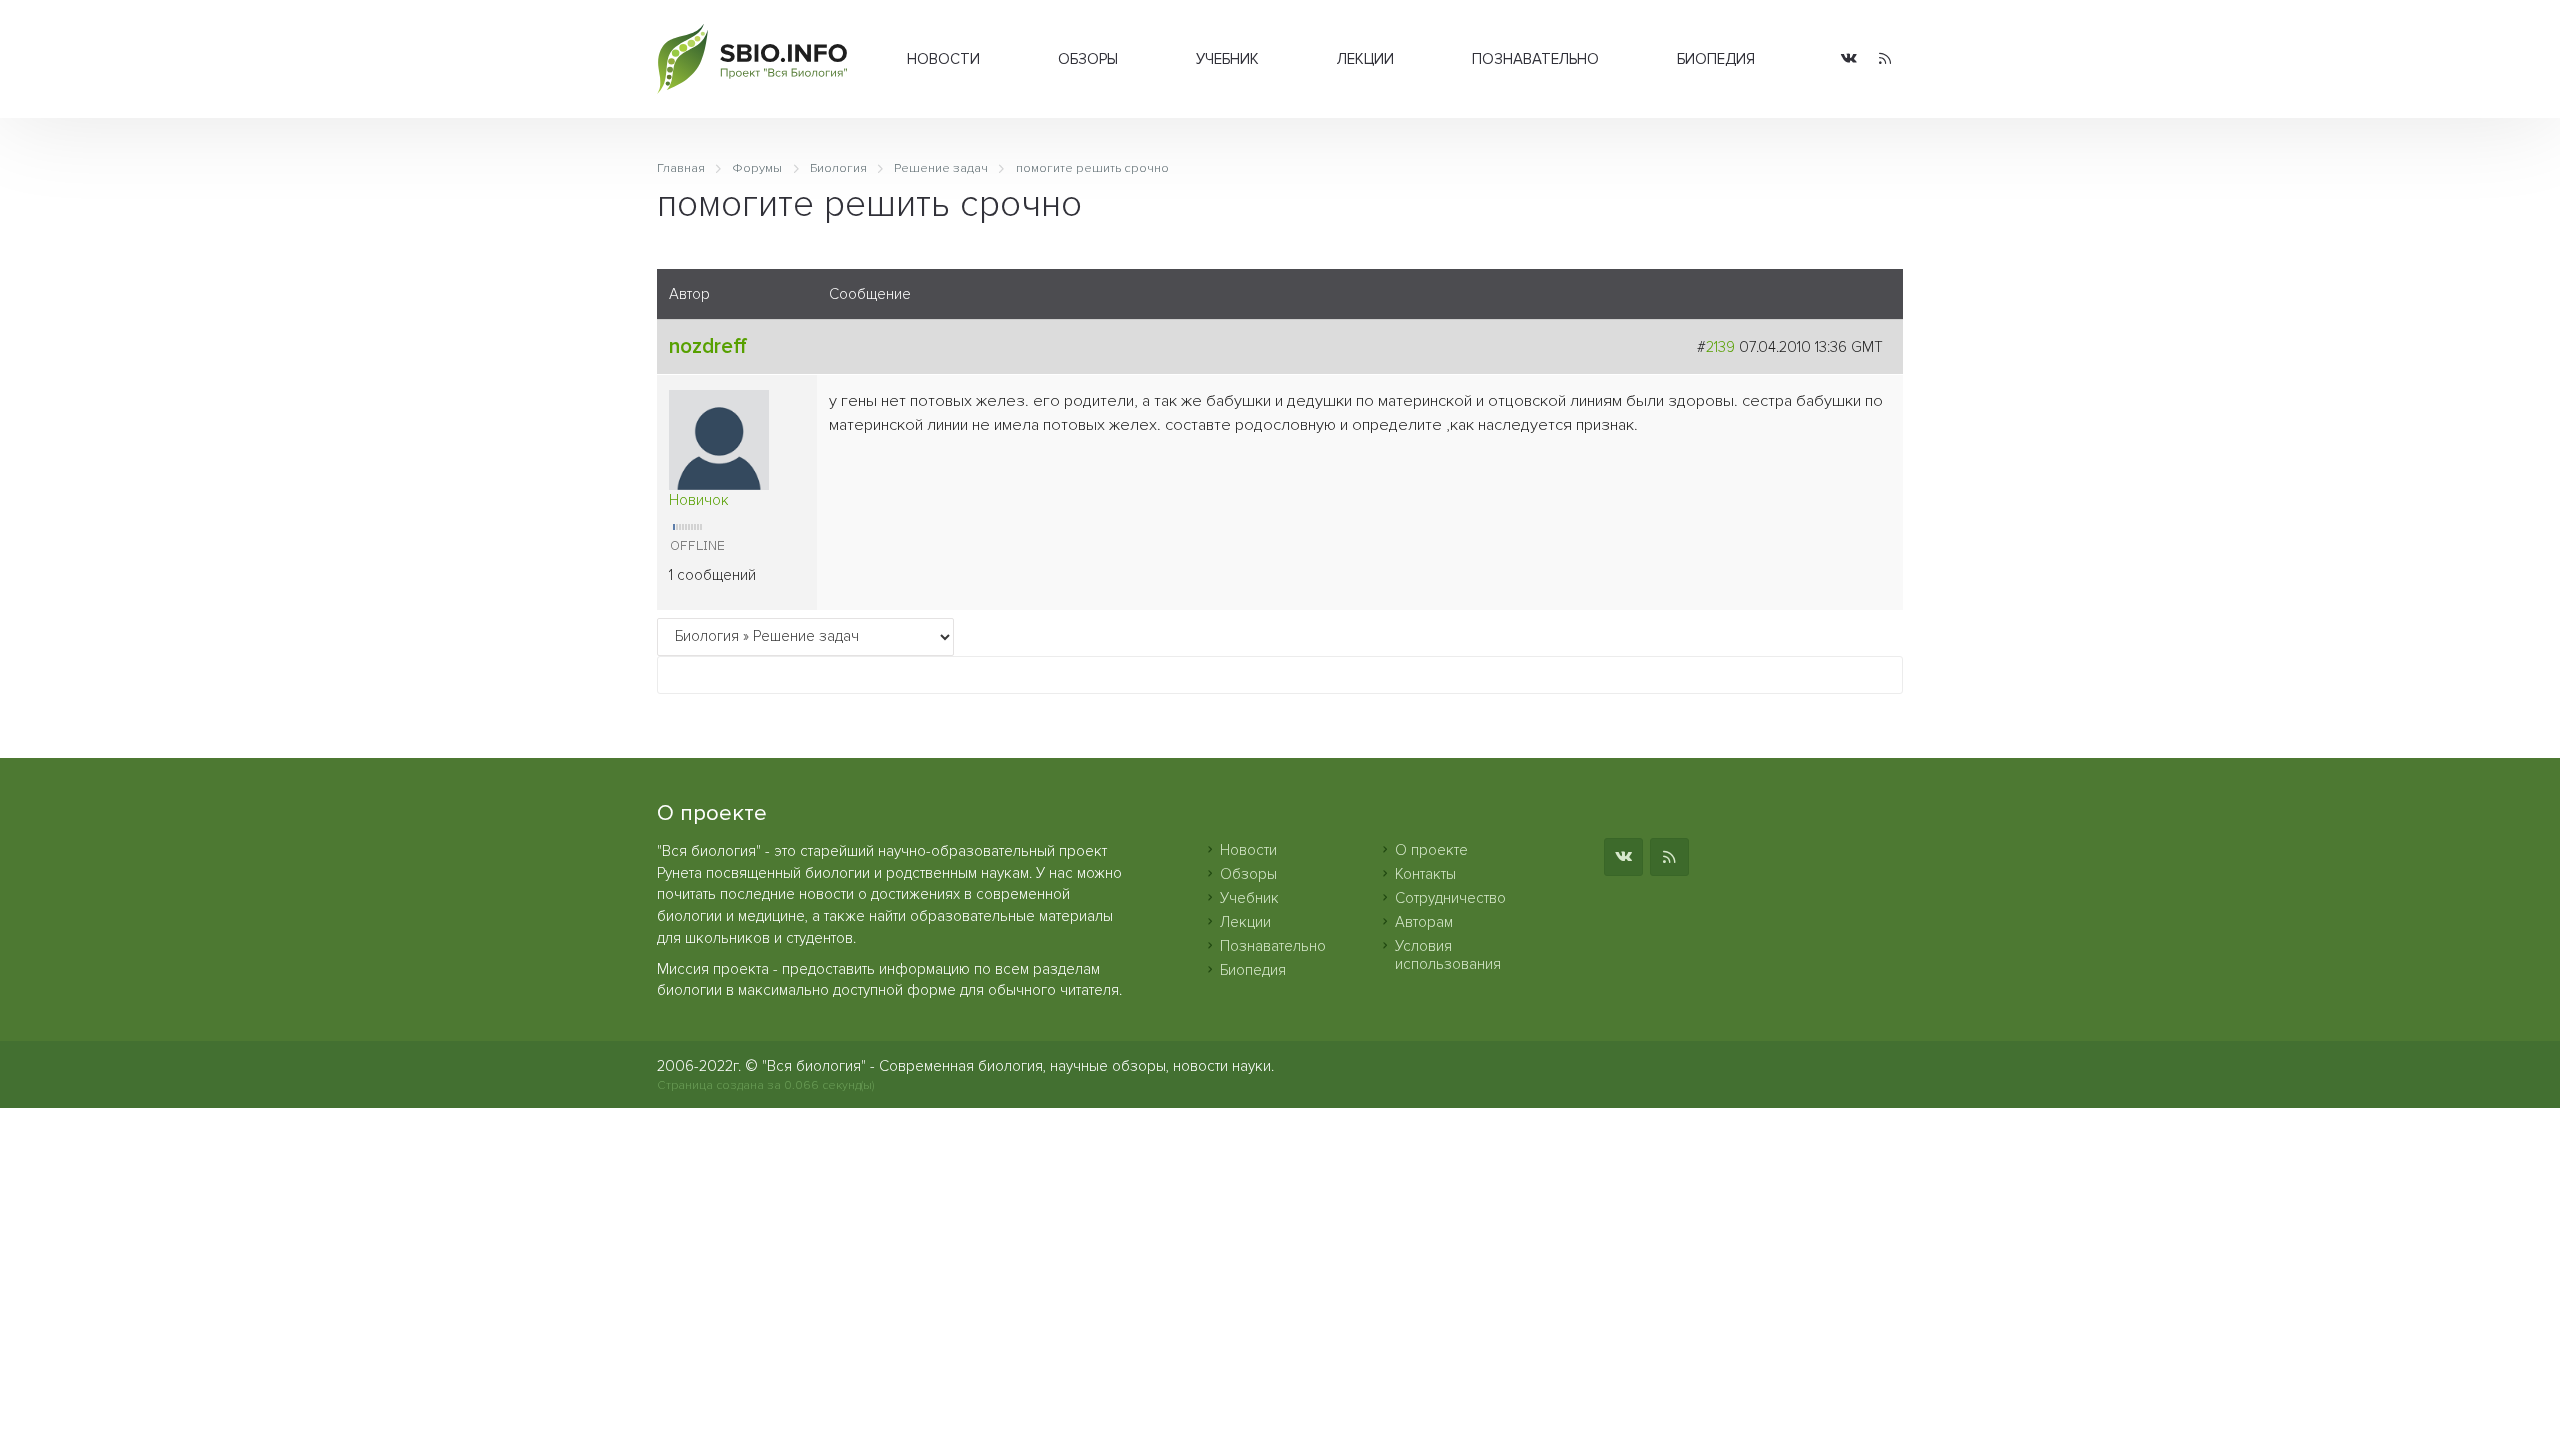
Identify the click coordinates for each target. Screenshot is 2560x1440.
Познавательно (1535, 59)
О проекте (1431, 850)
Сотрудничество (1450, 898)
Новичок (699, 500)
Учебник (1227, 59)
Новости (943, 59)
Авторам (1424, 922)
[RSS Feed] (1885, 59)
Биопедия (1716, 59)
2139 (1720, 347)
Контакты (1425, 874)
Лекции (1365, 59)
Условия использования (1448, 955)
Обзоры (1088, 59)
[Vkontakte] (1849, 59)
